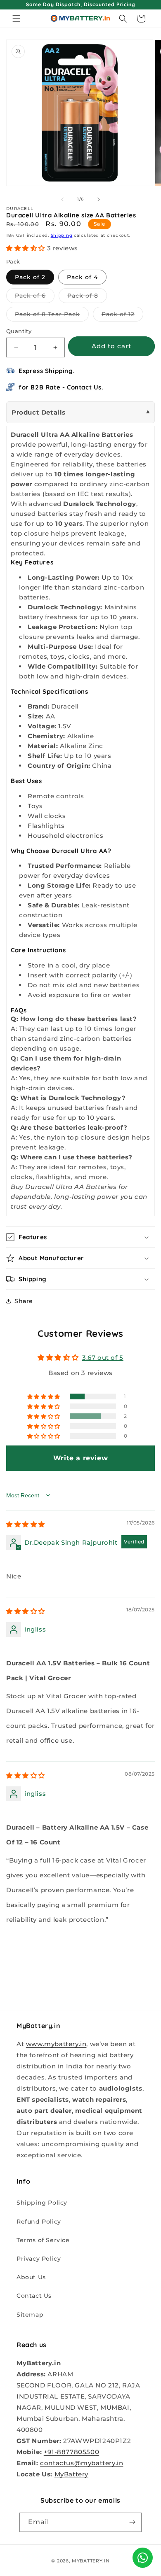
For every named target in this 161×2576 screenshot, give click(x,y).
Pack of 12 (122, 316)
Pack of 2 (30, 277)
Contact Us (84, 387)
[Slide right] (99, 199)
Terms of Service (43, 2240)
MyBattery (71, 2474)
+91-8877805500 (71, 2452)
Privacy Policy (39, 2259)
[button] (17, 19)
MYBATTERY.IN (91, 2561)
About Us (31, 2277)
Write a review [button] (80, 1458)
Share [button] (24, 1301)
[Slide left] (62, 199)
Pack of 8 (87, 297)
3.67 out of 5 (103, 1358)
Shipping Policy (42, 2203)
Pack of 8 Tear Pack (52, 316)
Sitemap (30, 2315)
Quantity (19, 331)
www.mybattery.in (56, 2044)
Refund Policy (39, 2222)
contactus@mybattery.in (82, 2463)
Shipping (62, 235)
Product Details (39, 412)
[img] (26, 1524)
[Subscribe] (132, 2522)
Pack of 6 (35, 297)
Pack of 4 (82, 277)
